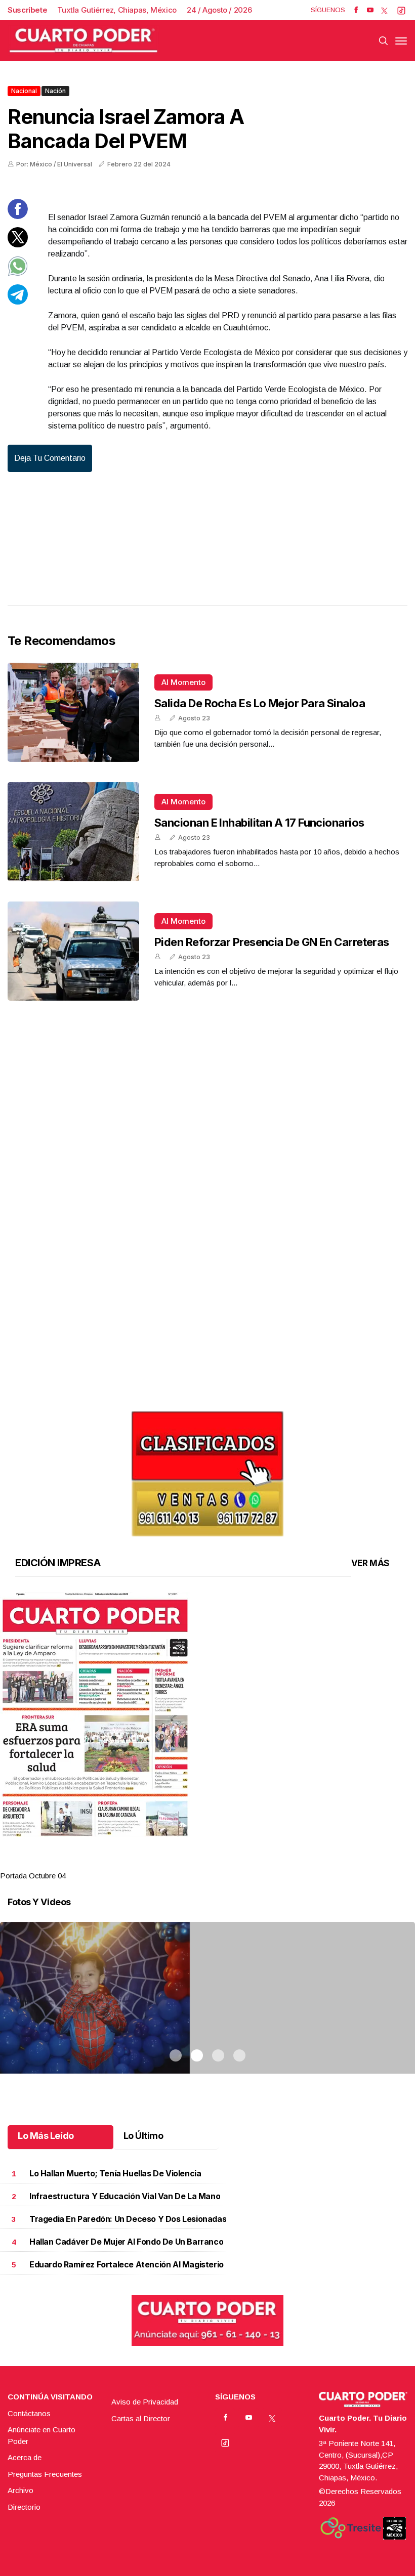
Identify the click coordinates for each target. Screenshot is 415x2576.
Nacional (24, 91)
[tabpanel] (207, 1737)
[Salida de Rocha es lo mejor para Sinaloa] (73, 712)
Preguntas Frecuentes (45, 2474)
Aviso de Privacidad (145, 2402)
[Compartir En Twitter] (18, 245)
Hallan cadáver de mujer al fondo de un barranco (126, 2242)
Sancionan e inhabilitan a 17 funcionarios (259, 823)
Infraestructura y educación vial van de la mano (125, 2196)
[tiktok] (401, 10)
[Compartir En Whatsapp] (18, 273)
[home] (84, 41)
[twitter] (384, 10)
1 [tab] (176, 1863)
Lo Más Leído (46, 2136)
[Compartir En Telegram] (18, 302)
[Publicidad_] (207, 1470)
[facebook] (356, 10)
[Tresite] (351, 2528)
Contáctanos (29, 2413)
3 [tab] (218, 1863)
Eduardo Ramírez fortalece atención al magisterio (127, 2265)
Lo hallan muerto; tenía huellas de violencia (115, 2174)
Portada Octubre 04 (33, 1876)
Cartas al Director (141, 2418)
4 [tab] (239, 1863)
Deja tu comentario (50, 458)
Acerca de (25, 2457)
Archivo (20, 2490)
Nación (55, 91)
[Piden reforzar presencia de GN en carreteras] (73, 951)
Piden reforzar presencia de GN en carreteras (272, 942)
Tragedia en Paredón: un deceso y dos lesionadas (128, 2219)
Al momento (183, 682)
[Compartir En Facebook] (18, 216)
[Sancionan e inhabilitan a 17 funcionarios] (73, 832)
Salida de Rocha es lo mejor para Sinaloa (260, 703)
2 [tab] (197, 1863)
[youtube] (370, 10)
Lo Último (143, 2136)
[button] (207, 1714)
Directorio (24, 2507)
